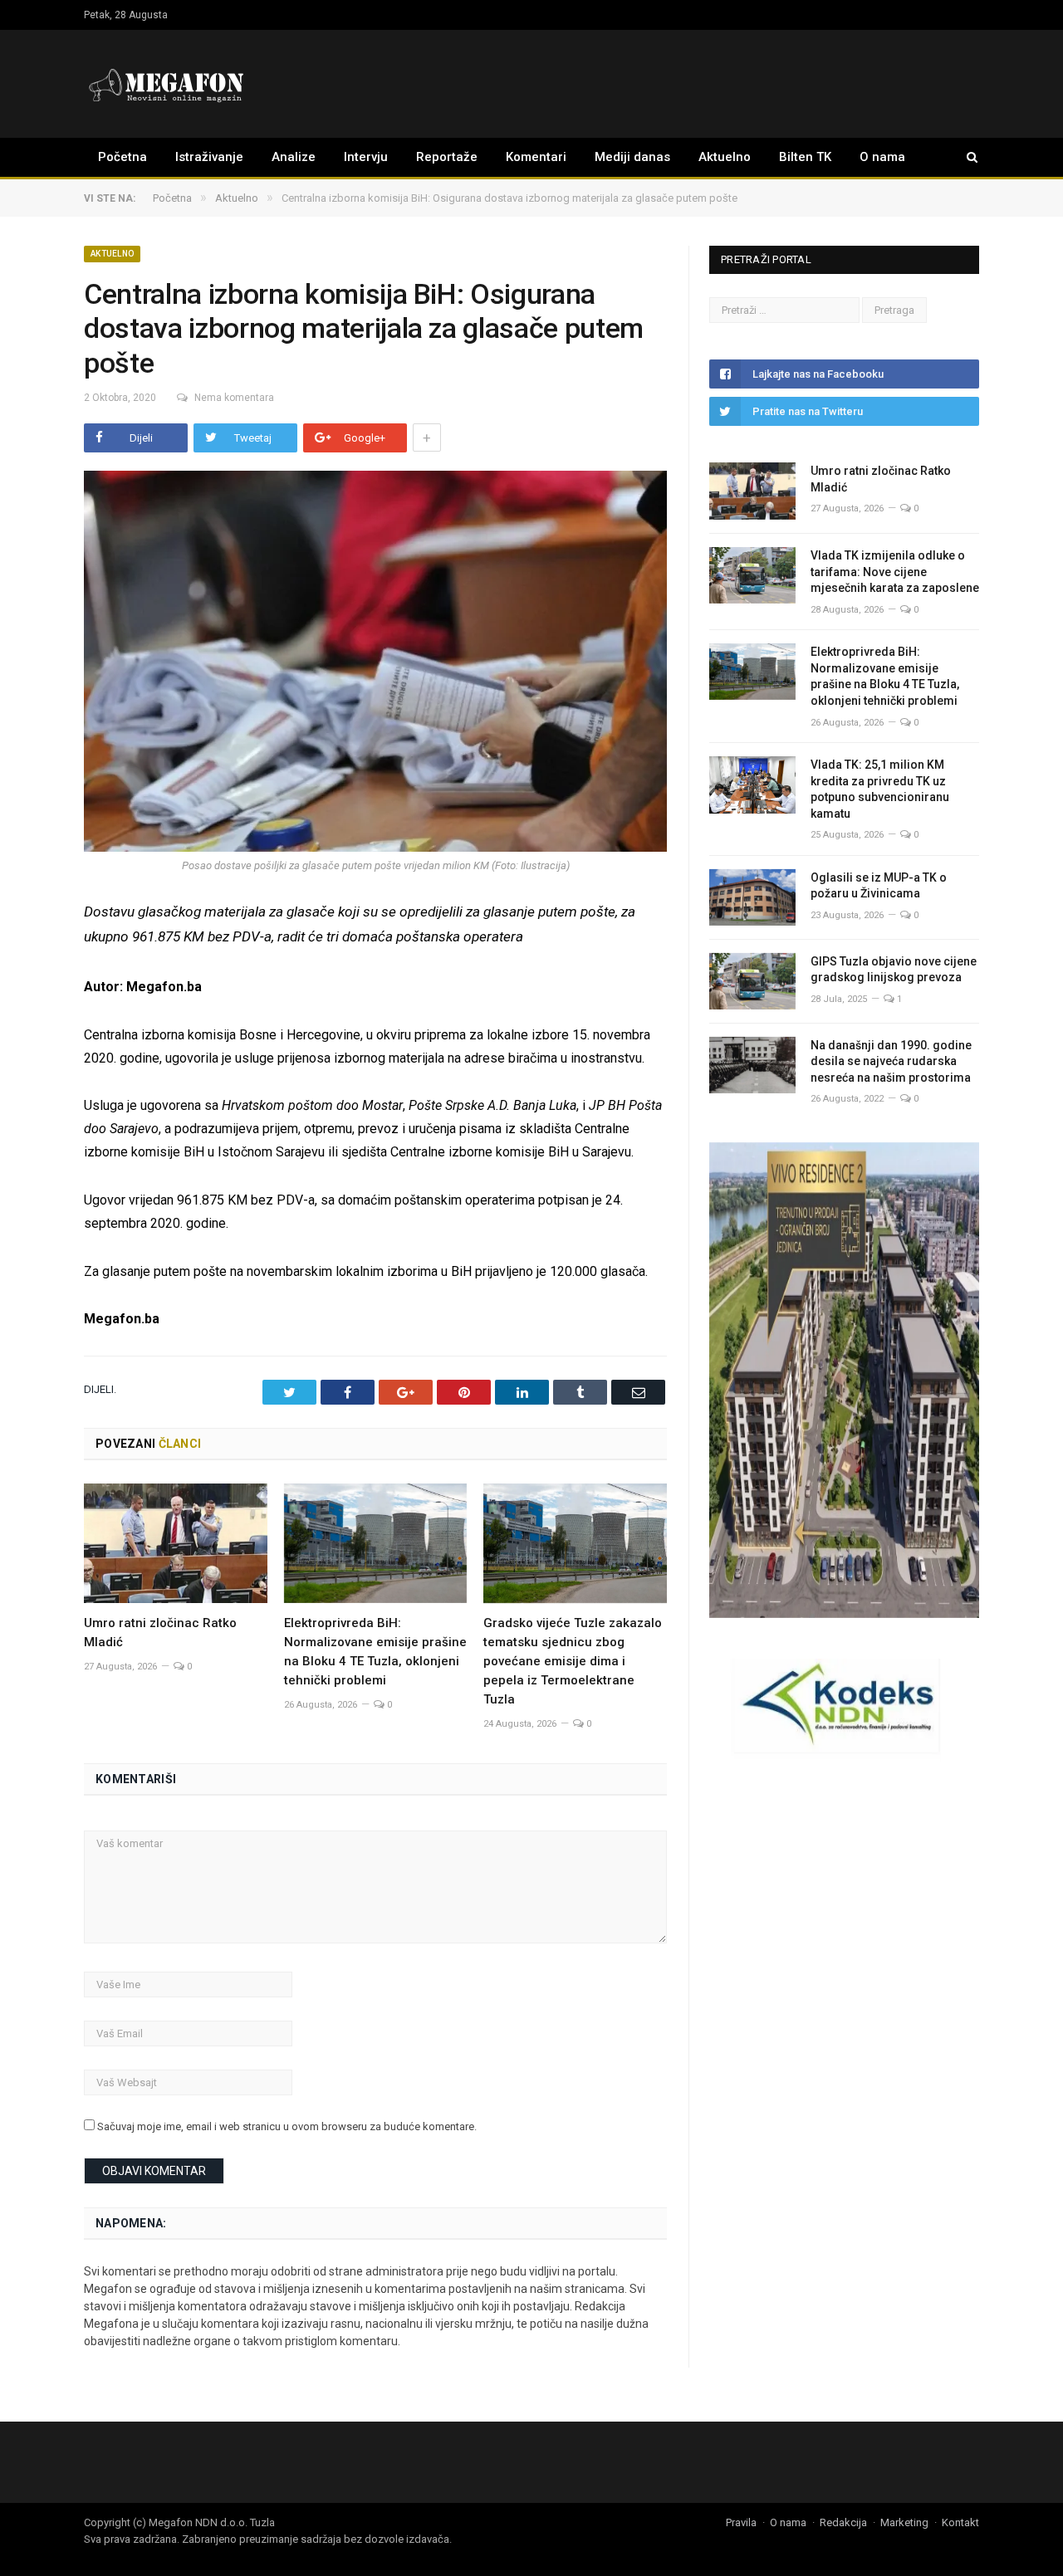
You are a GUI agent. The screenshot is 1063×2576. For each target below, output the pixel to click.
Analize (294, 157)
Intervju (366, 157)
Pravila (741, 2522)
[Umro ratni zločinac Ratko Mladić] (176, 1543)
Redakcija (843, 2522)
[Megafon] (167, 83)
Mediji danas (632, 157)
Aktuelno (725, 157)
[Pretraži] (964, 157)
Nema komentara (234, 398)
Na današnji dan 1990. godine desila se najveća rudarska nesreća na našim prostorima (891, 1061)
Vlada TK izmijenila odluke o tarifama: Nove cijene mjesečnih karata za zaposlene (895, 572)
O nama (882, 157)
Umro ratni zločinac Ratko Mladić (881, 479)
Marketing (904, 2522)
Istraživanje (209, 157)
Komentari (536, 157)
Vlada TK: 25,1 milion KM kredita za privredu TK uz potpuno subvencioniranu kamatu (880, 789)
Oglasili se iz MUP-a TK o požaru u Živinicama (879, 886)
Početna (122, 157)
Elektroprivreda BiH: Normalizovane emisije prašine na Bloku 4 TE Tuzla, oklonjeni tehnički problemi (885, 676)
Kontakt (960, 2522)
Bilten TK (805, 157)
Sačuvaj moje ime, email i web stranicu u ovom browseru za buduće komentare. (287, 2126)
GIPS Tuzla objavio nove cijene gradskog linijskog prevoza (894, 970)
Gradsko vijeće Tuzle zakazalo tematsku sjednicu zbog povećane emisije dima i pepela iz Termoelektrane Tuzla (573, 1661)
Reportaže (447, 157)
